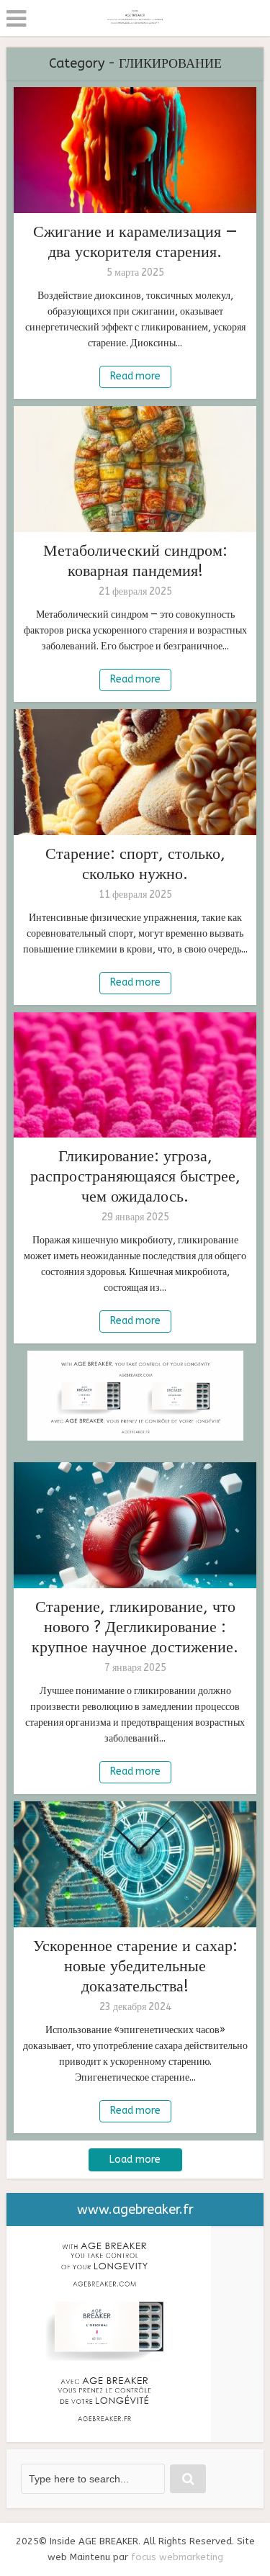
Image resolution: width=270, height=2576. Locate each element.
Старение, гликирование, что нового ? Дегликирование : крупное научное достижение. (135, 1627)
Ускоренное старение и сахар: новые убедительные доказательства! (135, 1966)
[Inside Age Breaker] (135, 16)
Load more (135, 2160)
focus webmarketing (177, 2557)
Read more (135, 376)
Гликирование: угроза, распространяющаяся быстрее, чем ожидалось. (135, 1176)
